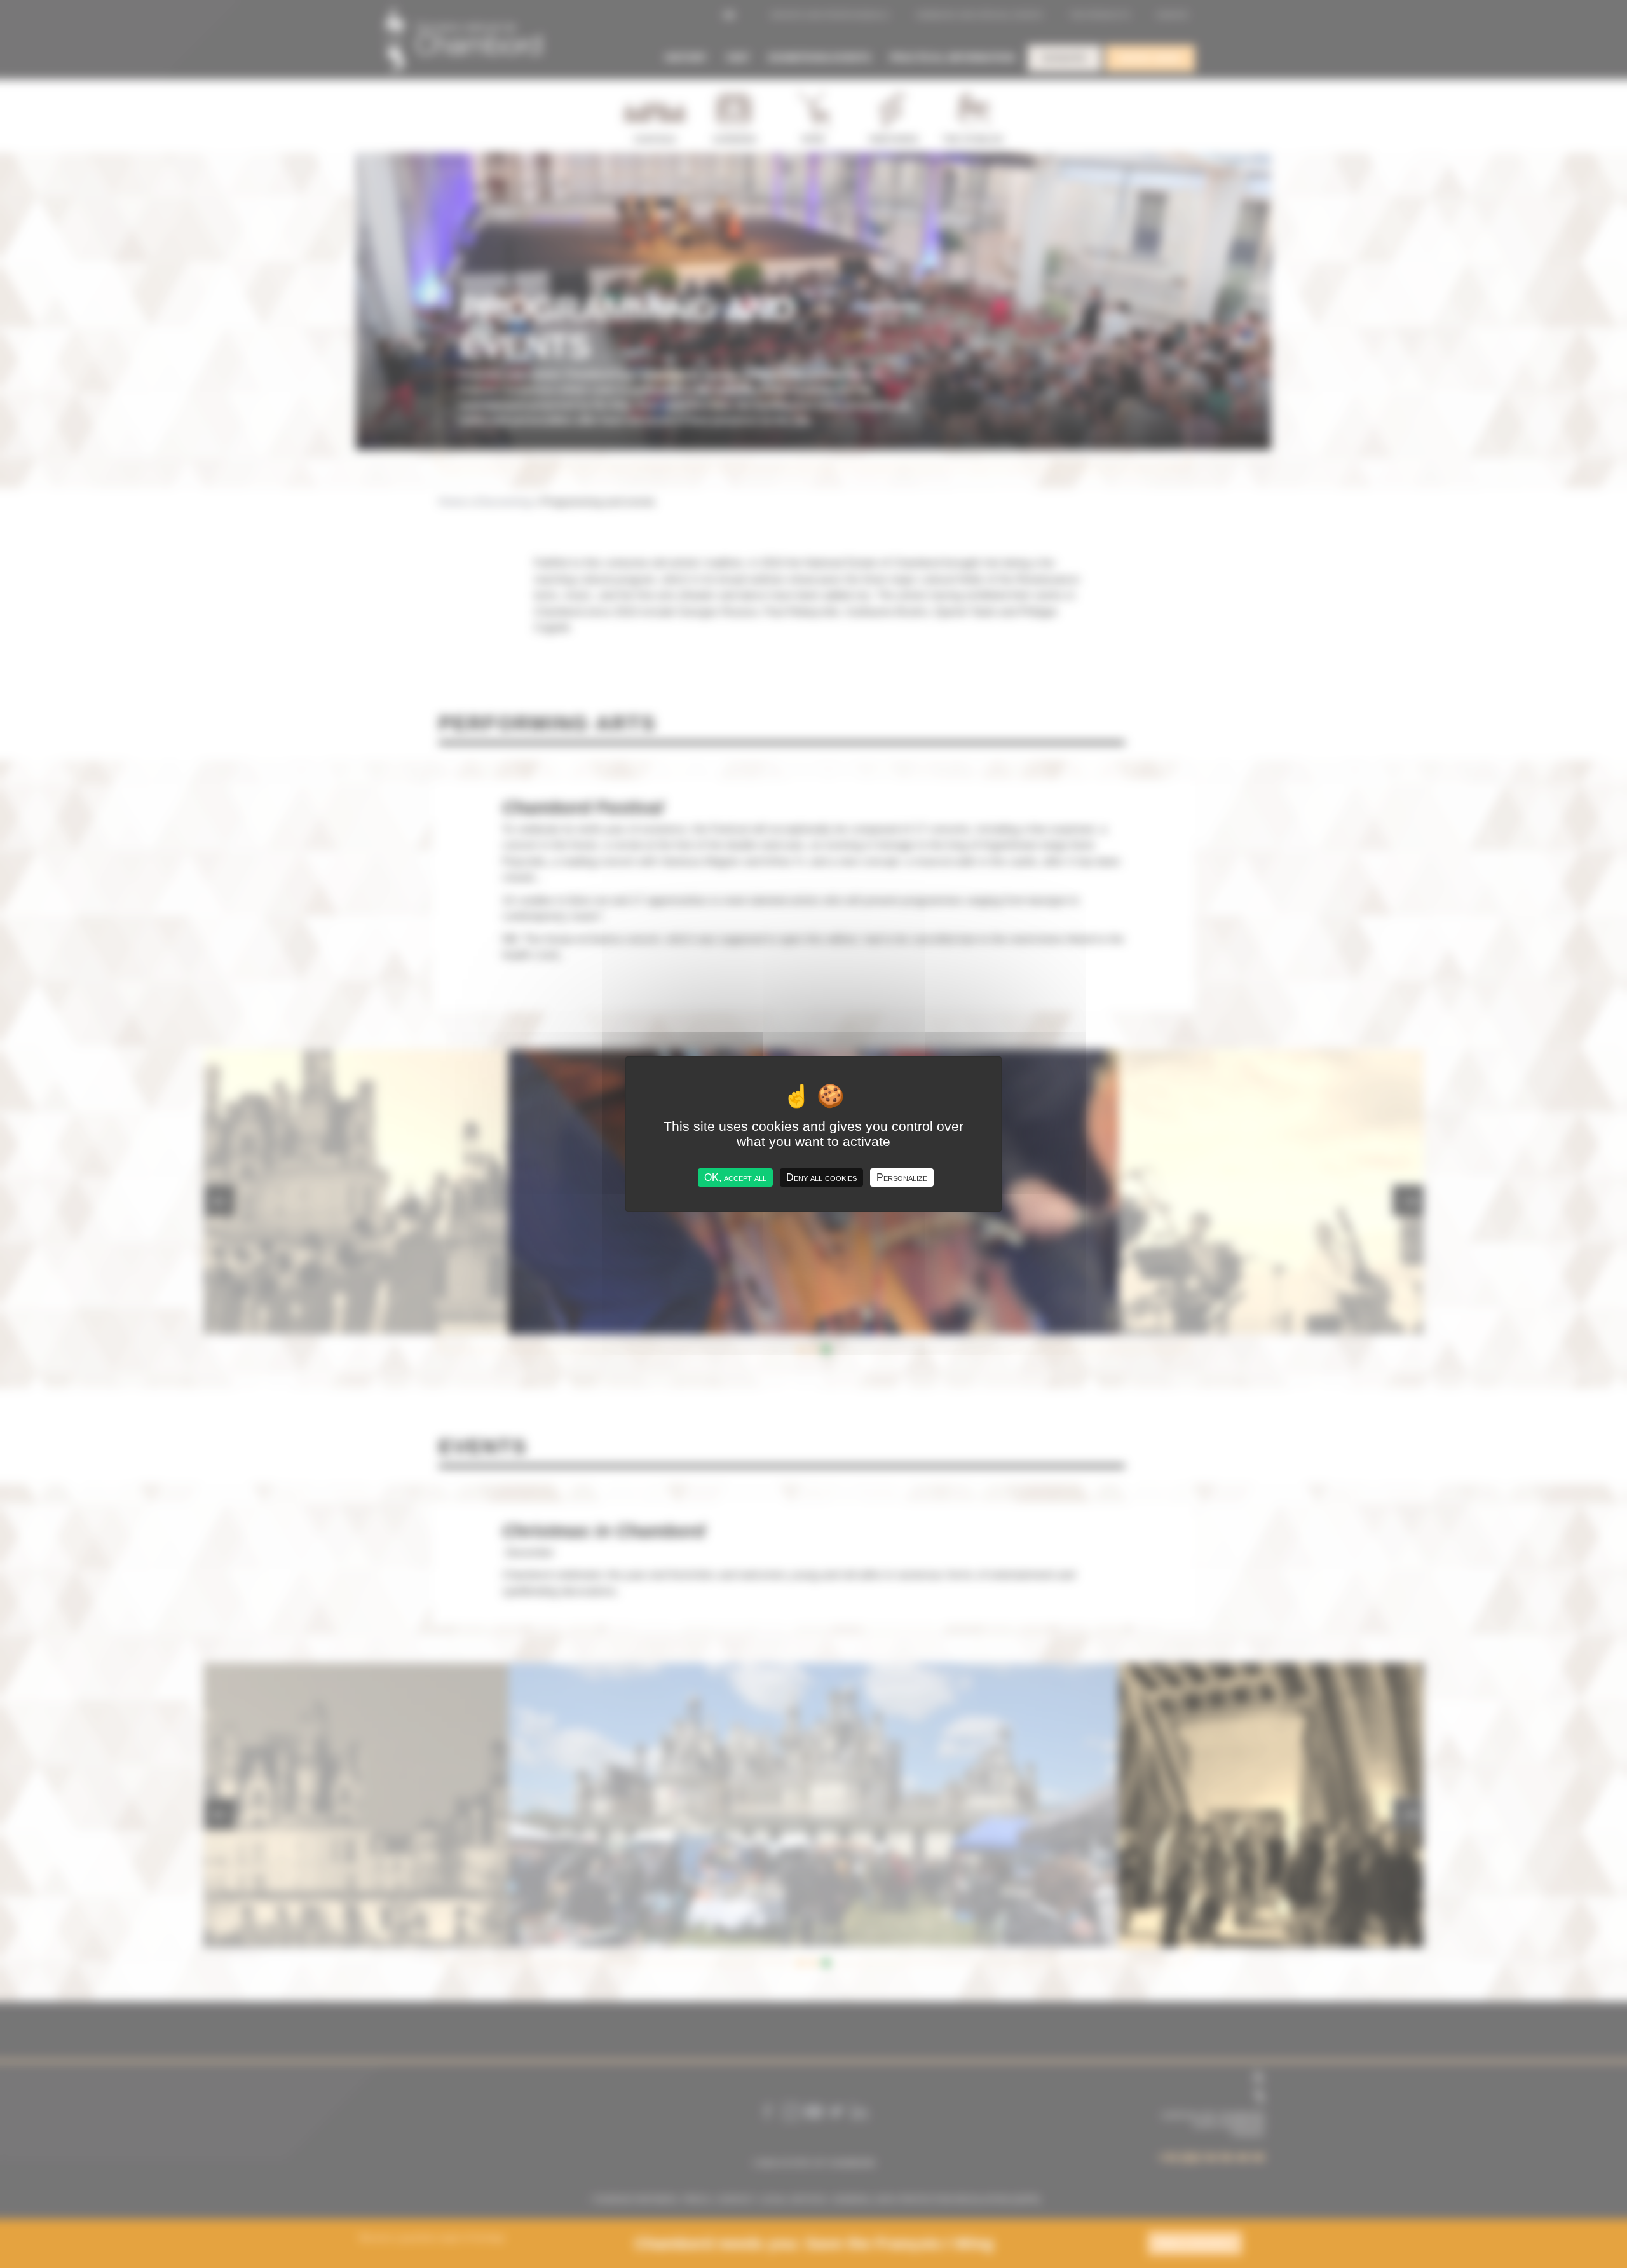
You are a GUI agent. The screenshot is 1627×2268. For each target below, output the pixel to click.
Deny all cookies (821, 1178)
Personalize (902, 1178)
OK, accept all (735, 1178)
